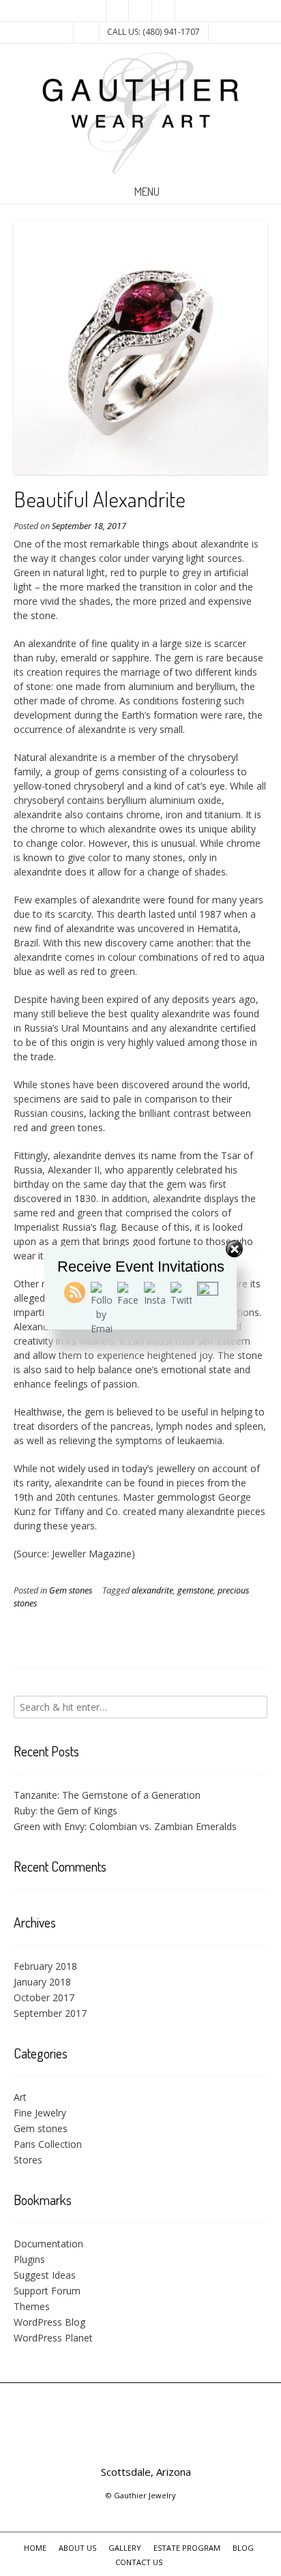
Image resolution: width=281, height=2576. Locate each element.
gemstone (195, 1590)
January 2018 (42, 1982)
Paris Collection (48, 2144)
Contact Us (139, 2562)
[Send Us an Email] (117, 11)
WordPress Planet (53, 2338)
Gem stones (71, 1590)
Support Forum (47, 2291)
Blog (243, 2548)
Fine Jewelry (40, 2113)
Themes (32, 2306)
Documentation (48, 2244)
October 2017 (44, 1997)
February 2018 (45, 1966)
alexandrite (152, 1590)
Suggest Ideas (45, 2275)
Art (20, 2097)
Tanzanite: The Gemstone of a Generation (107, 1795)
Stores (28, 2160)
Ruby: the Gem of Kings (65, 1811)
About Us (77, 2548)
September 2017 (50, 2013)
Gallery (125, 2548)
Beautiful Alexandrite (100, 499)
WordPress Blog (49, 2322)
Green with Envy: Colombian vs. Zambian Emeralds (125, 1826)
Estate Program (187, 2548)
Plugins (29, 2259)
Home (35, 2548)
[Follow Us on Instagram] (164, 11)
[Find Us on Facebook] (140, 11)
